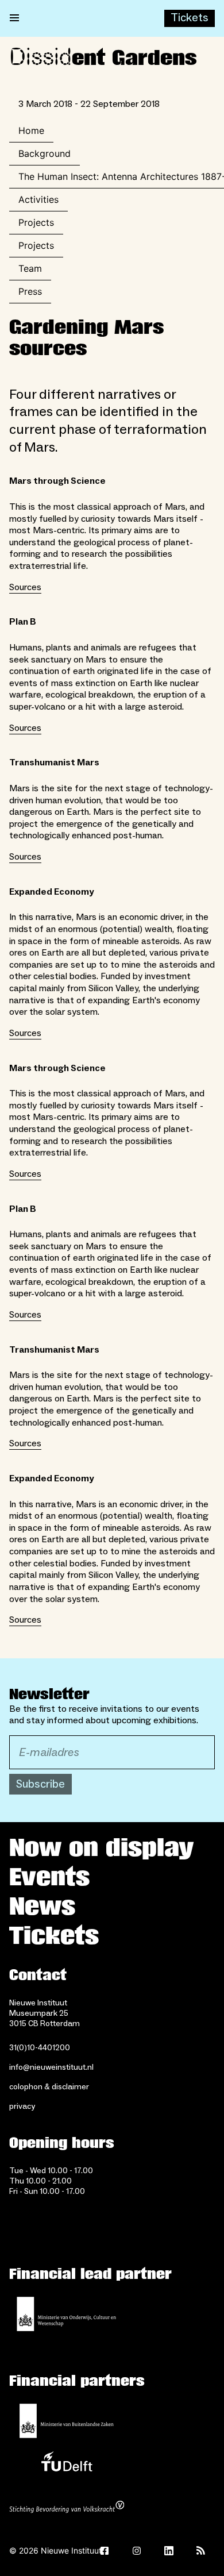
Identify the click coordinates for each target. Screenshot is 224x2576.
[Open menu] (14, 18)
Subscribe (40, 1784)
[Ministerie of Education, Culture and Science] (67, 2314)
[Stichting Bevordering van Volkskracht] (67, 2508)
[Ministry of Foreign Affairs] (67, 2421)
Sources (25, 587)
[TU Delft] (67, 2465)
